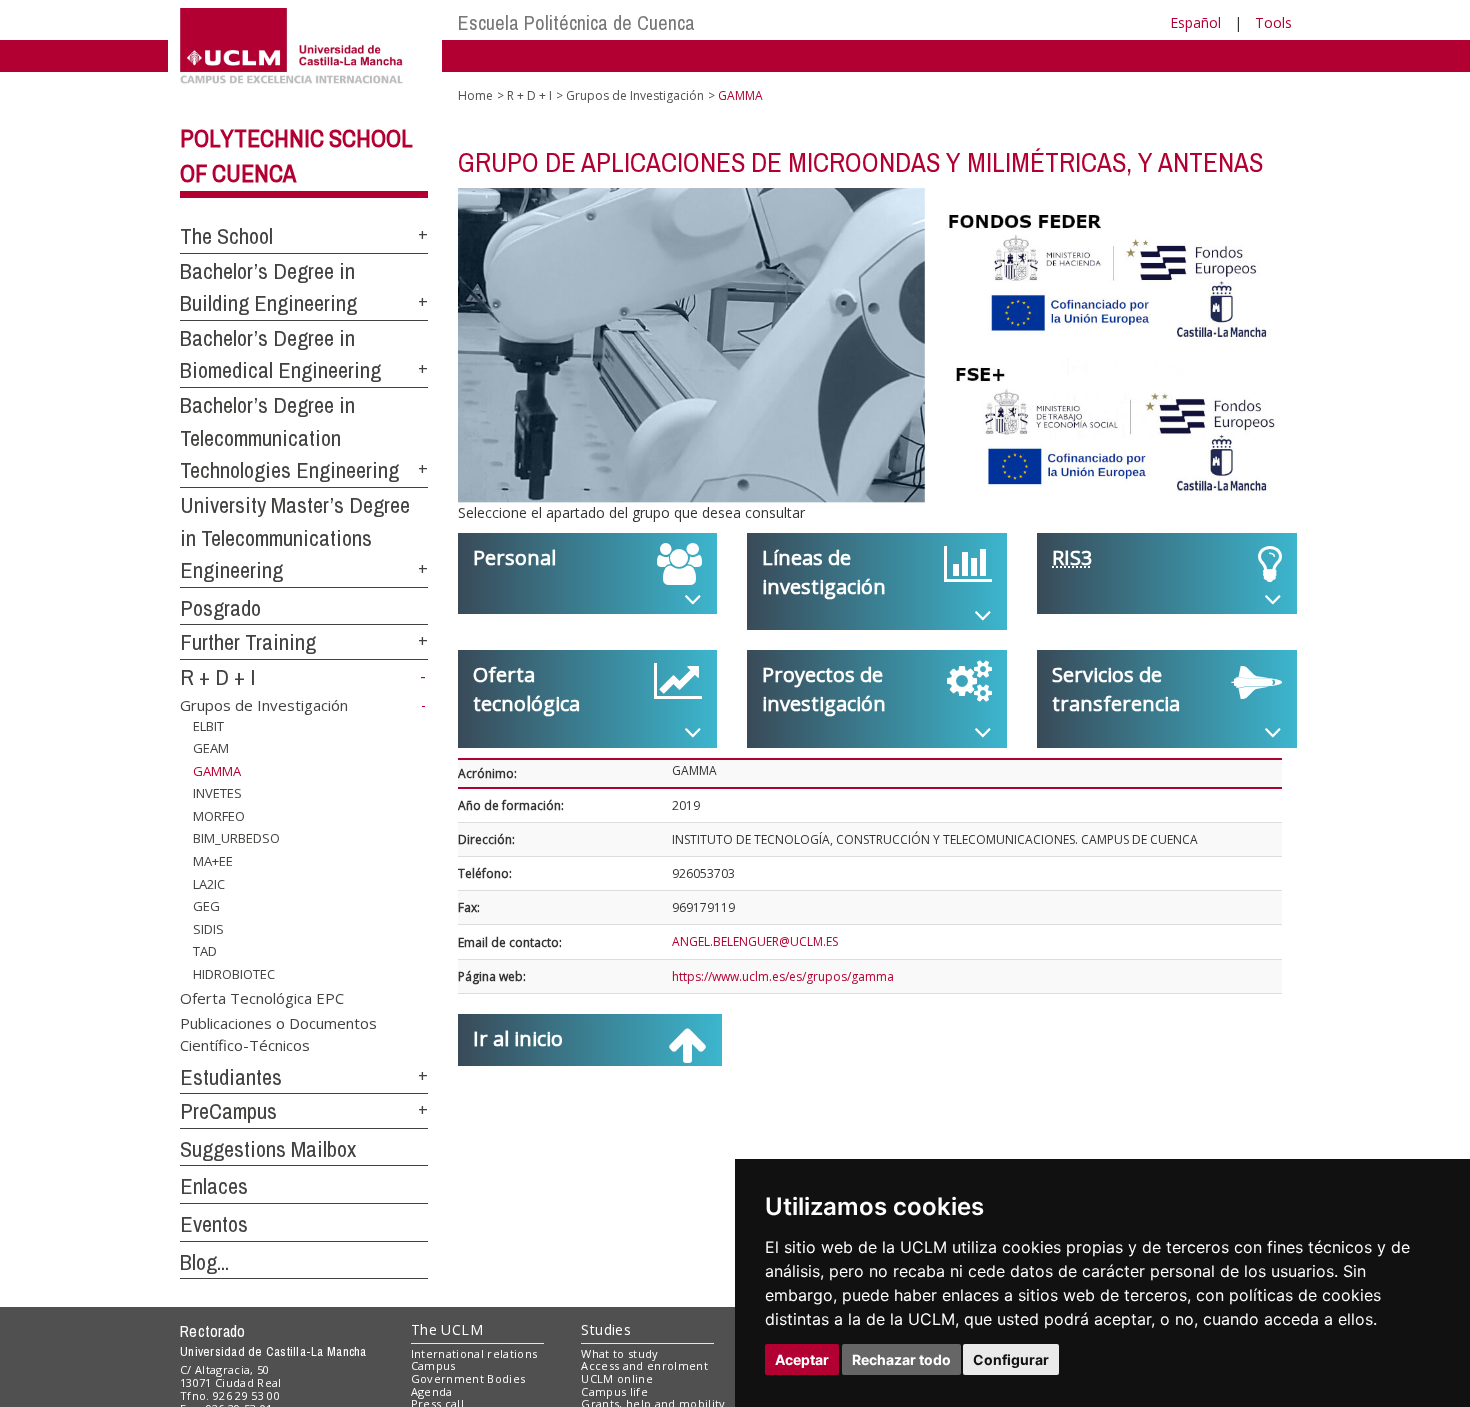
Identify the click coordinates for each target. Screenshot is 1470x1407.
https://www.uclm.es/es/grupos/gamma (783, 976)
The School (226, 236)
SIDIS (208, 929)
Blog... (204, 1262)
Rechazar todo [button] (901, 1359)
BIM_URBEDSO (236, 838)
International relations (474, 1353)
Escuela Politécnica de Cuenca (576, 22)
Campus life (614, 1391)
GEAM (211, 748)
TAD (205, 951)
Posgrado (220, 608)
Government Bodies (468, 1378)
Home (475, 95)
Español (1195, 22)
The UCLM (447, 1329)
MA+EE (213, 861)
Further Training (248, 642)
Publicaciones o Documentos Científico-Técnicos (278, 1033)
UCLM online (617, 1378)
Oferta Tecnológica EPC (262, 997)
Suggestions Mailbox (268, 1149)
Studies (606, 1329)
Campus (433, 1365)
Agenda (432, 1391)
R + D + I (218, 677)
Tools (1273, 22)
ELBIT (208, 725)
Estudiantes (231, 1077)
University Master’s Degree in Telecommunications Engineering (295, 537)
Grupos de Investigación (264, 705)
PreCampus (228, 1111)
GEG (206, 906)
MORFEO (219, 816)
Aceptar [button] (802, 1359)
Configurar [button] (1011, 1359)
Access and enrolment (644, 1365)
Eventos (214, 1224)
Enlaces (214, 1186)
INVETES (217, 793)
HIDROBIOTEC (234, 974)
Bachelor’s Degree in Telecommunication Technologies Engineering (289, 437)
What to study (619, 1353)
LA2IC (209, 883)
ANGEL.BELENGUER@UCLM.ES (755, 941)
